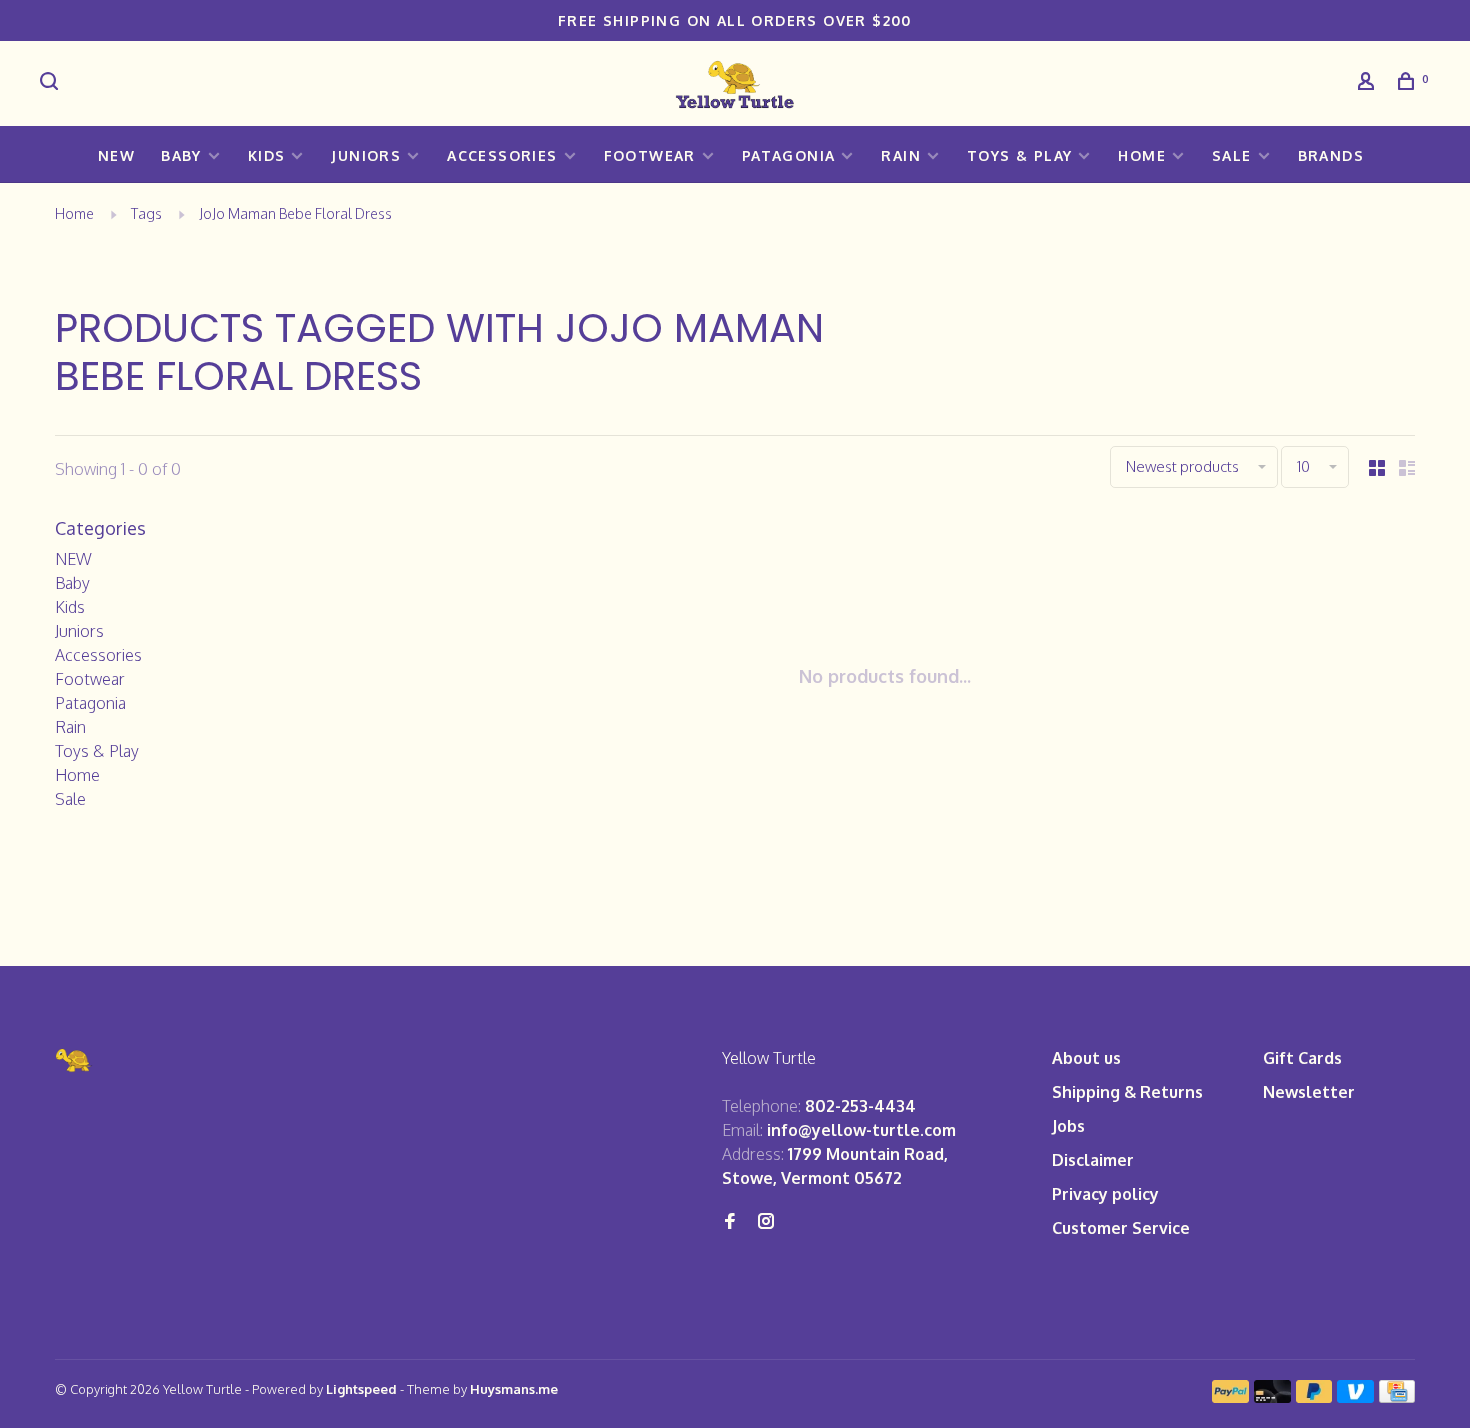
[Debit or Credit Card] (1272, 1397)
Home (1142, 155)
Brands (1331, 155)
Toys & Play (1019, 155)
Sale (1232, 155)
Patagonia (789, 155)
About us (1086, 1058)
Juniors (366, 155)
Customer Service (1121, 1228)
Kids (267, 155)
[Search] (52, 83)
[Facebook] (730, 1222)
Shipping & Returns (1127, 1092)
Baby (181, 155)
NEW (116, 155)
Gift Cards (1302, 1058)
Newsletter (1309, 1092)
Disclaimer (1093, 1160)
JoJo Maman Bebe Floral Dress (295, 213)
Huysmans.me (514, 1389)
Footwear (650, 155)
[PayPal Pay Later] (1314, 1397)
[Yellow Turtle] (74, 1060)
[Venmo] (1355, 1397)
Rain (901, 155)
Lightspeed (361, 1389)
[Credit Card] (1397, 1397)
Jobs (1068, 1126)
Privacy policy (1105, 1194)
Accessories (502, 155)
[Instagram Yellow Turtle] (766, 1222)
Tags (146, 213)
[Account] (1369, 83)
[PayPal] (1230, 1397)
